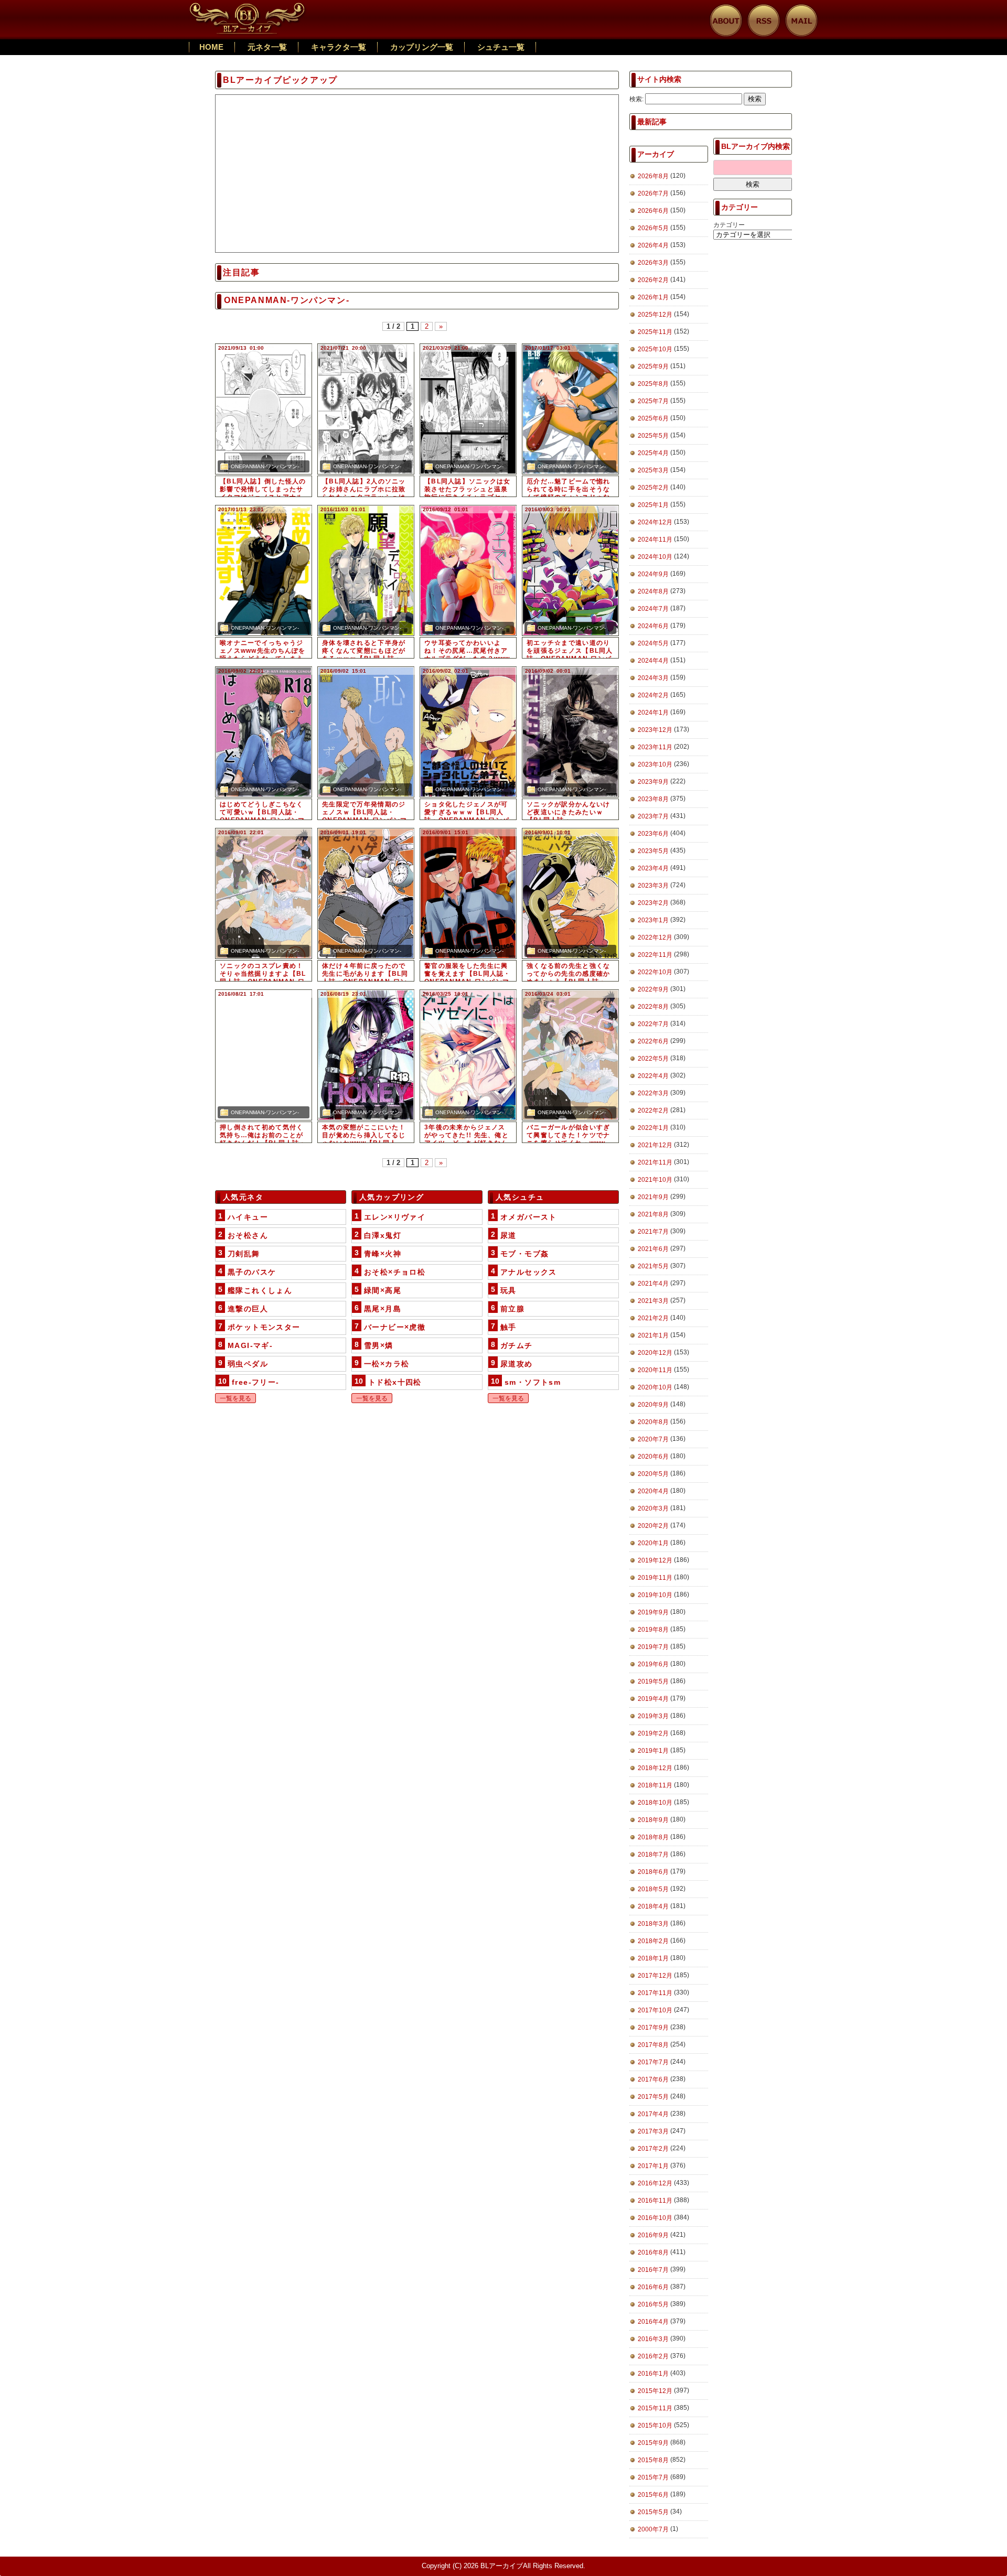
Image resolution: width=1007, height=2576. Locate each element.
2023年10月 (655, 764)
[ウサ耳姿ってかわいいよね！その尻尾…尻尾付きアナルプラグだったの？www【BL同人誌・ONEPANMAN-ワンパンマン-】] (468, 570)
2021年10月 (655, 1180)
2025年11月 (655, 332)
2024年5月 (653, 643)
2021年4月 (653, 1284)
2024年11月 (655, 540)
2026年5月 (653, 228)
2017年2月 (653, 2149)
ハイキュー (248, 1217)
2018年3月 (653, 1924)
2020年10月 (655, 1387)
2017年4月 (653, 2114)
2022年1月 (653, 1128)
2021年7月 (653, 1232)
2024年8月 (653, 591)
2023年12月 (655, 730)
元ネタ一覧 (267, 47)
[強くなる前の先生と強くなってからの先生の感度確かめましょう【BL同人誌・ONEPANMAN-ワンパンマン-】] (570, 893)
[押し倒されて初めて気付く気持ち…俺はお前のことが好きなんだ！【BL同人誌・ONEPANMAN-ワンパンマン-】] (264, 1055)
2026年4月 (653, 245)
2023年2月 (653, 903)
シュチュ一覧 (501, 47)
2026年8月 (653, 176)
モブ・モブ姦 (524, 1254)
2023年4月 (653, 868)
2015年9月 (653, 2443)
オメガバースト (529, 1217)
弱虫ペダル (248, 1364)
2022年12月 (655, 937)
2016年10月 (655, 2218)
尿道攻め (517, 1364)
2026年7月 (653, 193)
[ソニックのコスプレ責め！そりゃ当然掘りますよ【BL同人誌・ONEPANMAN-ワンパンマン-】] (264, 893)
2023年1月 (653, 920)
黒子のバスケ (252, 1272)
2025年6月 (653, 418)
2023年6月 (653, 834)
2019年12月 (655, 1560)
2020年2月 (653, 1526)
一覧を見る (235, 1398)
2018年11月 (655, 1785)
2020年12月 (655, 1353)
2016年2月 (653, 2356)
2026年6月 (653, 211)
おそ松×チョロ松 (395, 1272)
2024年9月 (653, 574)
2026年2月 (653, 280)
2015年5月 (653, 2512)
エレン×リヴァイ (395, 1217)
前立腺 (512, 1309)
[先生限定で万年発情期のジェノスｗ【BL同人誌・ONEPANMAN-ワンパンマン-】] (366, 732)
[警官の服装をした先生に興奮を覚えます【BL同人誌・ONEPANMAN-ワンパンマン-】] (468, 893)
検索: (636, 99)
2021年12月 (655, 1145)
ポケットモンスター (264, 1327)
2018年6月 (653, 1872)
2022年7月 (653, 1024)
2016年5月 (653, 2304)
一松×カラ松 (387, 1364)
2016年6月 (653, 2287)
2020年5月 (653, 1474)
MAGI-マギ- (250, 1345)
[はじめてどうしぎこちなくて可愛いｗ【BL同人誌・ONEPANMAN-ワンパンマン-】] (264, 732)
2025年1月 (653, 505)
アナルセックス (529, 1272)
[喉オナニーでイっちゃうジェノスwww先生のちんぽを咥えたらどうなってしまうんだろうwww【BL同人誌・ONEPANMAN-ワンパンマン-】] (264, 570)
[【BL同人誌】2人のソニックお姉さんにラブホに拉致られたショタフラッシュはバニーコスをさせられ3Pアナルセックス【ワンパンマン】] (366, 409)
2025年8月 (653, 384)
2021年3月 (653, 1301)
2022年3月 (653, 1093)
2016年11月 (655, 2201)
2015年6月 (653, 2495)
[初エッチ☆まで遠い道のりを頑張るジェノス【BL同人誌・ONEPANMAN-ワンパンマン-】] (570, 570)
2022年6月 (653, 1041)
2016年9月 (653, 2235)
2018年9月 (653, 1820)
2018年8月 (653, 1837)
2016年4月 (653, 2322)
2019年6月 (653, 1664)
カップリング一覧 (422, 47)
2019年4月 (653, 1699)
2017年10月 (655, 2010)
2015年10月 (655, 2426)
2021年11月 (655, 1162)
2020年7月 (653, 1439)
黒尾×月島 (383, 1309)
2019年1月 (653, 1751)
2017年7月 (653, 2062)
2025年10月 (655, 349)
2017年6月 (653, 2079)
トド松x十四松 (395, 1382)
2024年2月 (653, 695)
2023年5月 (653, 851)
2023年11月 (655, 747)
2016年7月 (653, 2270)
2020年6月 (653, 1457)
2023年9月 (653, 782)
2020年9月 (653, 1405)
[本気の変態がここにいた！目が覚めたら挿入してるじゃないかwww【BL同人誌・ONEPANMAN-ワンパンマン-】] (366, 1055)
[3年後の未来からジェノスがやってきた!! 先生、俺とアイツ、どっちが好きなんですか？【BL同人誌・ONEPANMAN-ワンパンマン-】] (468, 1055)
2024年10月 (655, 557)
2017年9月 (653, 2028)
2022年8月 (653, 1007)
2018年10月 (655, 1803)
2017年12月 (655, 1976)
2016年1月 (653, 2374)
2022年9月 (653, 989)
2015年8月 (653, 2460)
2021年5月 (653, 1266)
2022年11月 (655, 955)
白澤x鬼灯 (383, 1235)
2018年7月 (653, 1855)
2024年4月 (653, 661)
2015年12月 (655, 2391)
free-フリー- (256, 1382)
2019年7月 (653, 1647)
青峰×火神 (383, 1254)
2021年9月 (653, 1197)
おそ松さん (248, 1235)
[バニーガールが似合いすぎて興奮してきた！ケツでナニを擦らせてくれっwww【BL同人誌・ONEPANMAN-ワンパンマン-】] (570, 1055)
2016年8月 (653, 2252)
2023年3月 (653, 886)
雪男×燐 (379, 1345)
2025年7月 (653, 401)
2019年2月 (653, 1733)
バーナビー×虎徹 (395, 1327)
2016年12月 (655, 2183)
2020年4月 (653, 1491)
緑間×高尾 (383, 1290)
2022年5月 (653, 1059)
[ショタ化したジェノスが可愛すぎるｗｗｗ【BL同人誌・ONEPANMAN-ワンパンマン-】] (468, 732)
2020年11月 (655, 1370)
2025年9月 (653, 367)
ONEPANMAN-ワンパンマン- (265, 466)
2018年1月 (653, 1958)
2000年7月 (653, 2529)
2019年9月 (653, 1612)
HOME (211, 47)
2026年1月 (653, 297)
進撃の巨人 (248, 1309)
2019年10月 (655, 1595)
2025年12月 (655, 315)
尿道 (508, 1235)
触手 (508, 1327)
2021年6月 (653, 1249)
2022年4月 (653, 1076)
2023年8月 (653, 799)
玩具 (508, 1290)
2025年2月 (653, 488)
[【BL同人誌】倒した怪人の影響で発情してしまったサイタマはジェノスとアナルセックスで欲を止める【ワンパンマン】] (264, 409)
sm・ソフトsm (533, 1382)
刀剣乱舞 (244, 1254)
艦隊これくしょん (260, 1290)
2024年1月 (653, 713)
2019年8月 (653, 1630)
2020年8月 (653, 1422)
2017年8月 (653, 2045)
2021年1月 (653, 1335)
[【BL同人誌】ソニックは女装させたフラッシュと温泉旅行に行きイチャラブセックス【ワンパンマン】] (468, 409)
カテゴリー (729, 225)
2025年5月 (653, 436)
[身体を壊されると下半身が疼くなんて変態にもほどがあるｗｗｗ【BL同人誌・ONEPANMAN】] (366, 570)
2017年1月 (653, 2166)
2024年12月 (655, 522)
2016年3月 (653, 2339)
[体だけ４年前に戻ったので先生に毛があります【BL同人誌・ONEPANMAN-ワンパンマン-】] (366, 893)
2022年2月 (653, 1111)
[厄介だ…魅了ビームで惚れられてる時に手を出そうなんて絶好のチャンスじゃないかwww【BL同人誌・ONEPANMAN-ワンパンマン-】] (570, 409)
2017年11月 (655, 1993)
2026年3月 (653, 263)
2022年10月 (655, 972)
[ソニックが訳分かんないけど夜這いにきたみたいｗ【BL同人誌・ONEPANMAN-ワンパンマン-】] (570, 732)
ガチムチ (517, 1345)
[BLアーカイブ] (248, 8)
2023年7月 (653, 816)
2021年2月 (653, 1318)
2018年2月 (653, 1941)
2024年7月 (653, 609)
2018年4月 (653, 1906)
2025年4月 (653, 453)
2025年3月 (653, 470)
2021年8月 (653, 1214)
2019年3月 (653, 1716)
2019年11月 (655, 1578)
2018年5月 (653, 1889)
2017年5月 (653, 2097)
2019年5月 (653, 1682)
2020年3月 (653, 1508)
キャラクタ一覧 (339, 47)
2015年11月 (655, 2408)
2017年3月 (653, 2131)
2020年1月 (653, 1543)
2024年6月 (653, 626)
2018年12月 (655, 1768)
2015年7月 (653, 2477)
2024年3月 (653, 678)
